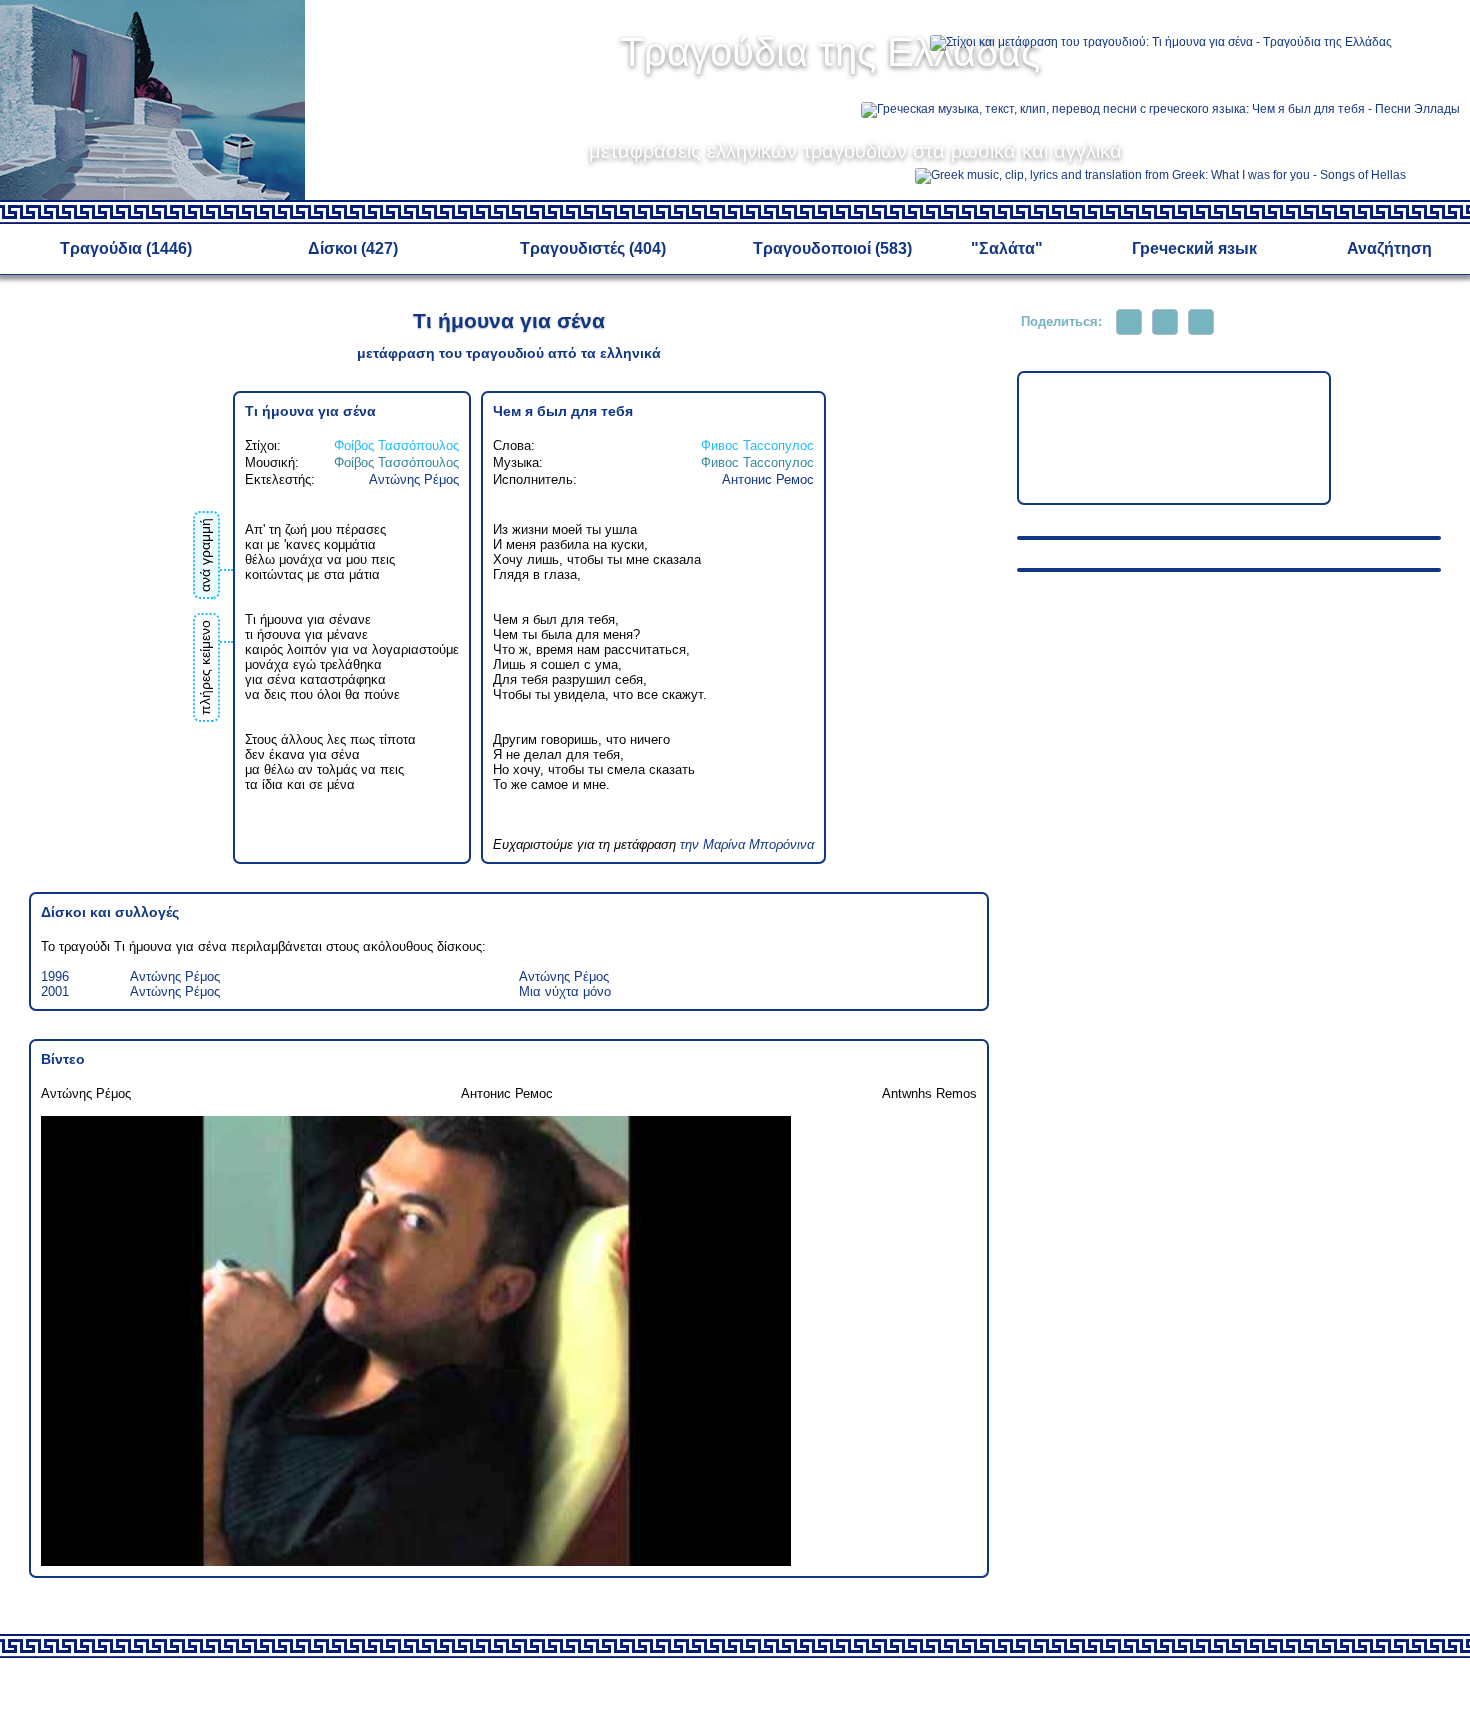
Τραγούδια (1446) (126, 248)
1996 (55, 976)
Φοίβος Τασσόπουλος (396, 445)
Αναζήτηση (1389, 248)
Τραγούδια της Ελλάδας (830, 52)
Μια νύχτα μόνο (565, 991)
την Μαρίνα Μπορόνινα (747, 844)
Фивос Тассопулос (757, 445)
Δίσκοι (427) (353, 248)
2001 (55, 991)
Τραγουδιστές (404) (593, 248)
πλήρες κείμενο (205, 667)
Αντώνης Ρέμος (414, 479)
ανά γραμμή (205, 555)
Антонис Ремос (768, 479)
